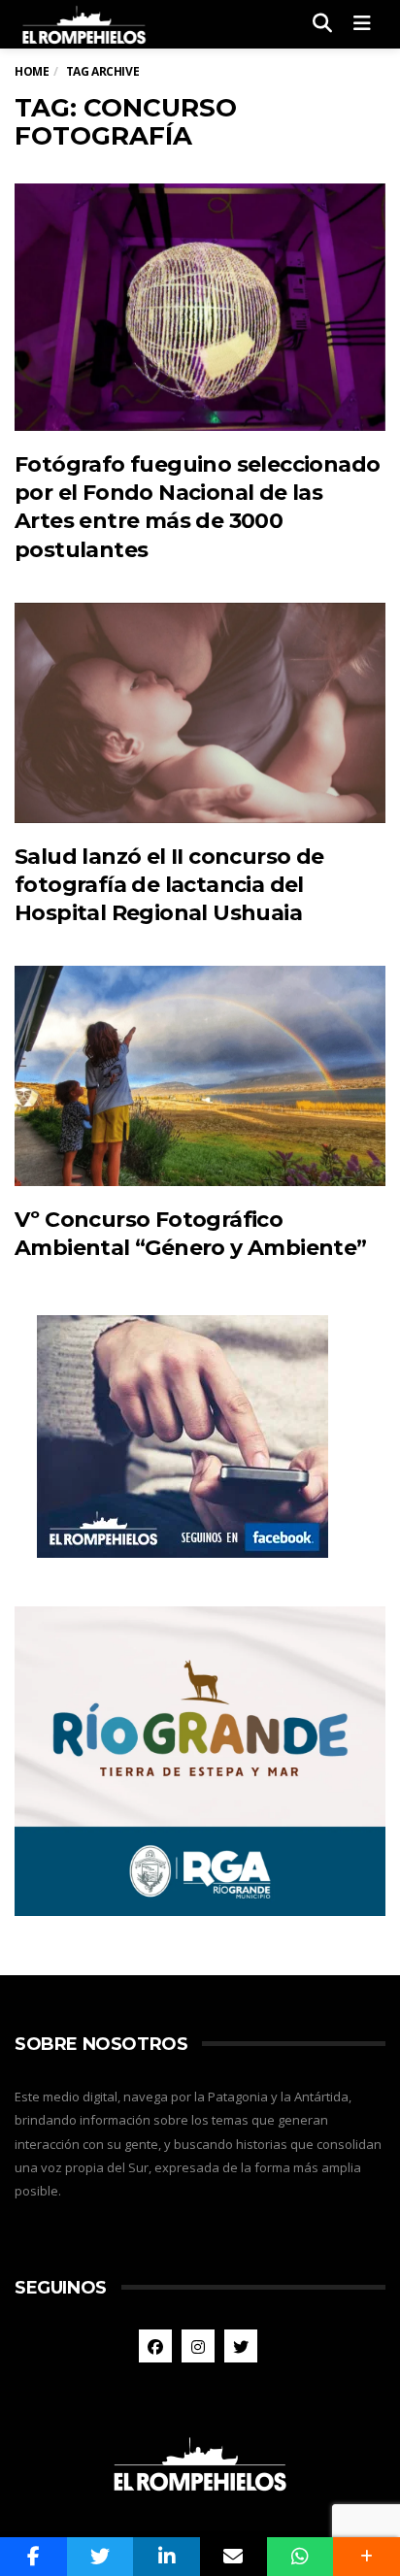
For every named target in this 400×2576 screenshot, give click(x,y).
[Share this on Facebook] (33, 2557)
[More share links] (367, 2557)
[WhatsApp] (300, 2557)
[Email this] (233, 2557)
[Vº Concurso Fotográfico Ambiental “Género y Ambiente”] (200, 1076)
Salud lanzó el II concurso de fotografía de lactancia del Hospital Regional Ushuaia (169, 885)
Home (32, 71)
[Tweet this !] (100, 2557)
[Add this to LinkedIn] (167, 2557)
